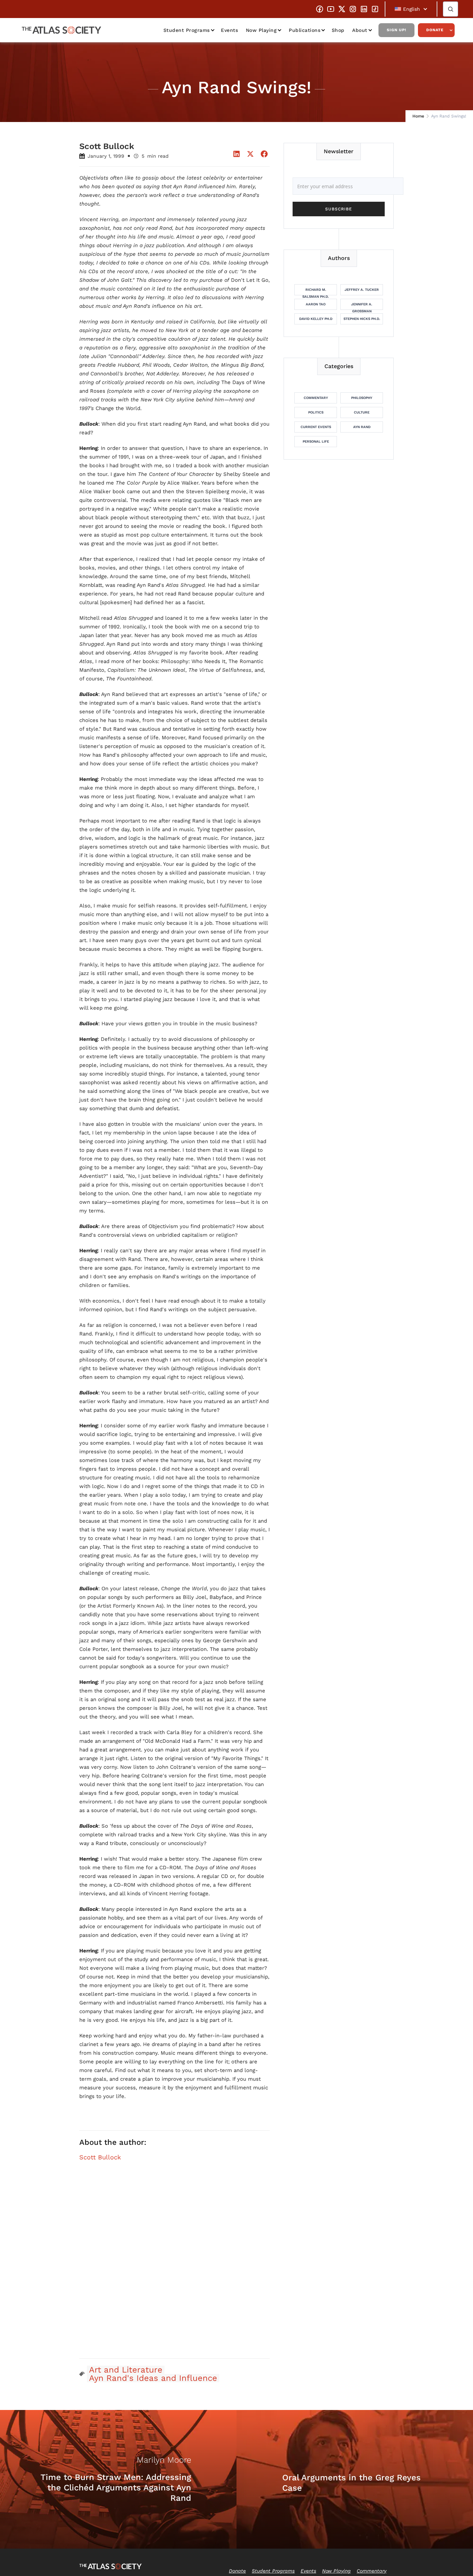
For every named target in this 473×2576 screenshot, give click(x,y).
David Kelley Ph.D (316, 319)
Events (229, 30)
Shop (338, 30)
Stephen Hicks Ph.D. (362, 319)
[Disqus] (175, 2264)
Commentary (316, 398)
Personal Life (316, 441)
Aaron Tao (316, 304)
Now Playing (261, 30)
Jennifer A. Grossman (362, 306)
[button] (411, 9)
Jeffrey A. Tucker (362, 290)
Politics (316, 412)
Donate (435, 30)
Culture (362, 412)
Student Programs (187, 30)
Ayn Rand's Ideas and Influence (153, 2378)
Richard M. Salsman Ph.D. (316, 291)
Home (418, 116)
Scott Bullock (100, 2157)
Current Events (316, 427)
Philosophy (362, 398)
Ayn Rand (362, 427)
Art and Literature (126, 2370)
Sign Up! (396, 30)
